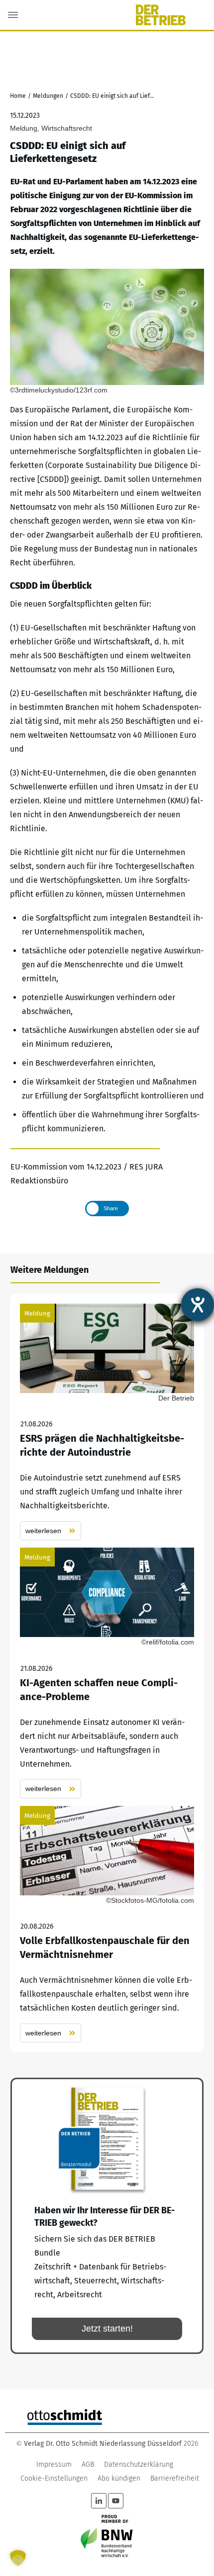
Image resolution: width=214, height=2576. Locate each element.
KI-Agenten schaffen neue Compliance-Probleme (107, 1673)
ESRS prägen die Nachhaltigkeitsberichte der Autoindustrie (107, 1422)
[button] (18, 2558)
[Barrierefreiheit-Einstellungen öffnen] (198, 1305)
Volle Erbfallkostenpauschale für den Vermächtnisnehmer (107, 1924)
